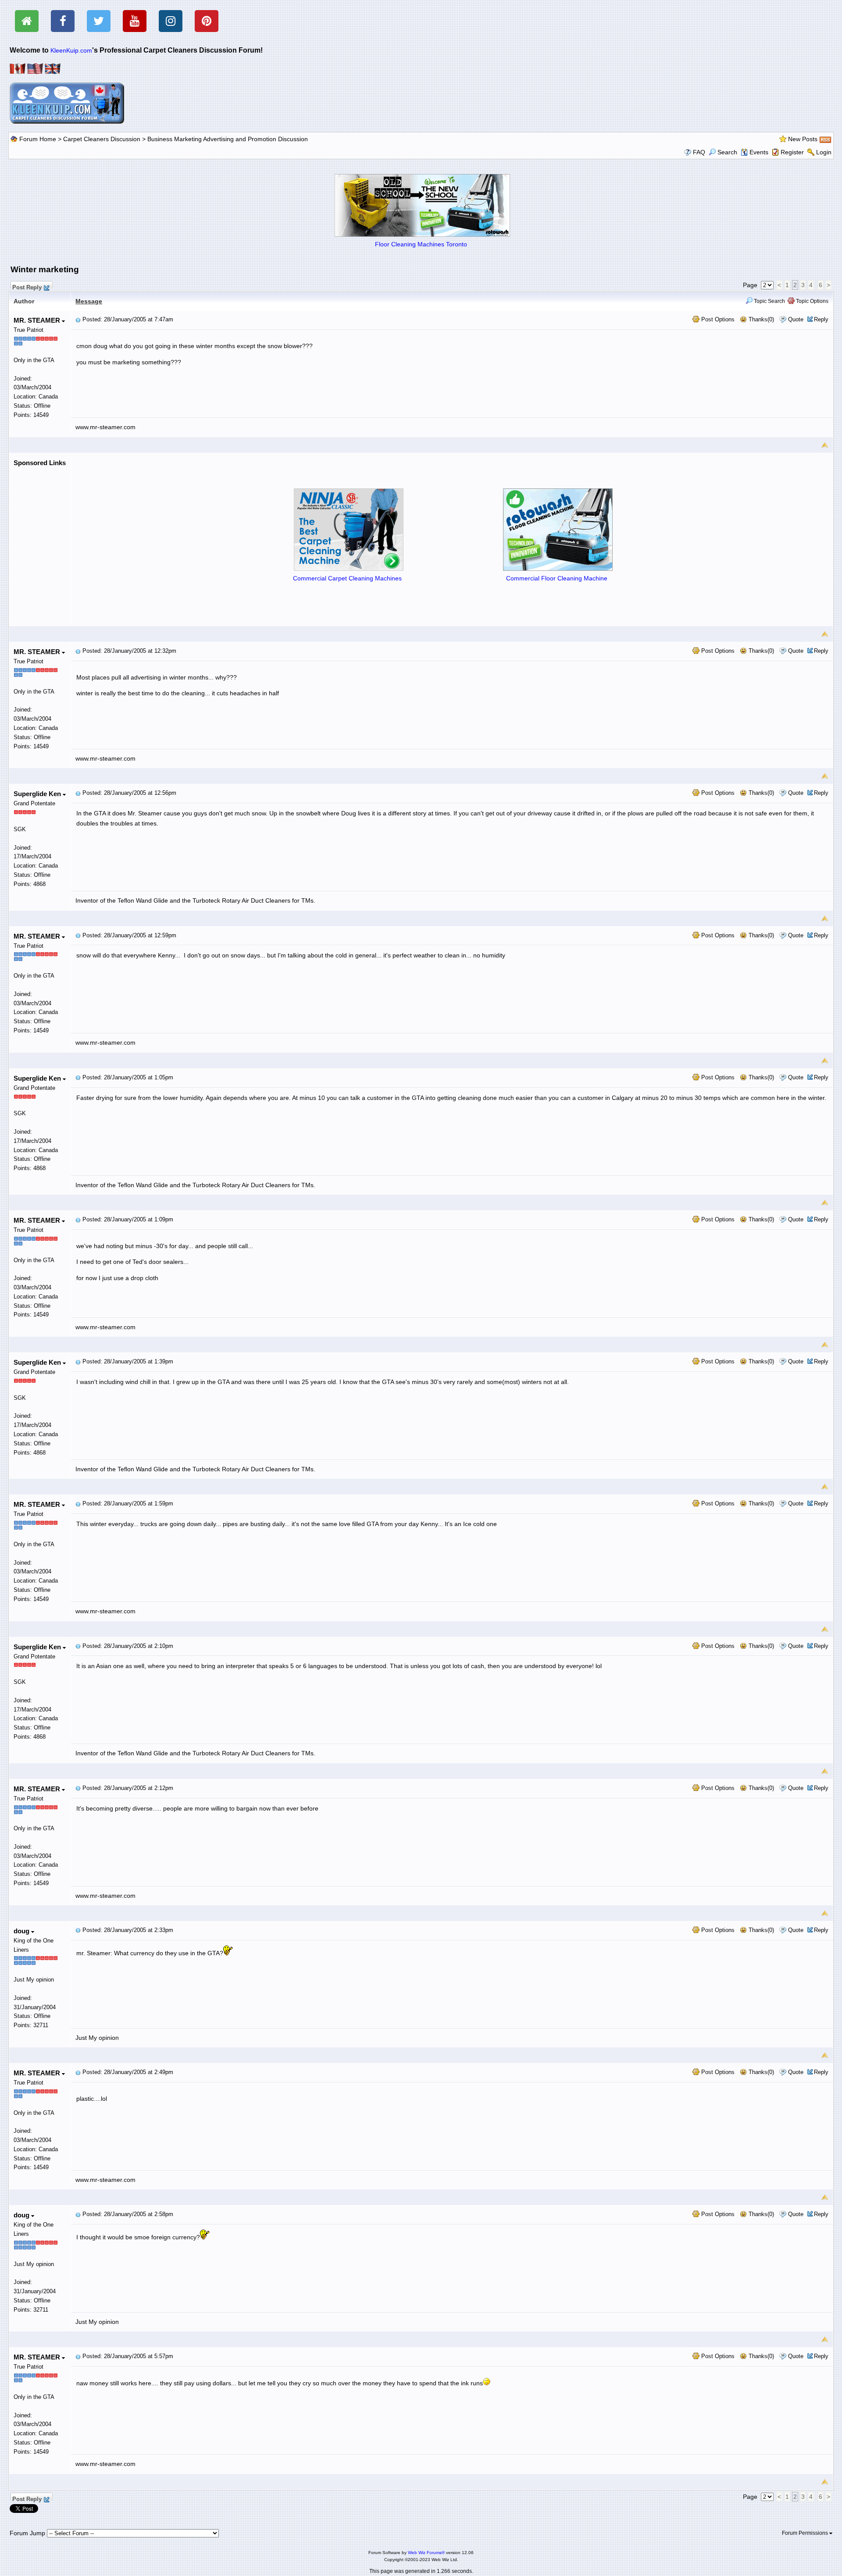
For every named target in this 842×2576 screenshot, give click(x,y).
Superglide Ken (38, 794)
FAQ (699, 152)
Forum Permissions (806, 2533)
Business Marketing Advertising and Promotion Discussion (228, 139)
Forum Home (38, 139)
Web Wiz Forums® (426, 2553)
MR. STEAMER (38, 320)
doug (22, 1931)
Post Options (717, 319)
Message (89, 301)
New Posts (803, 139)
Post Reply (27, 286)
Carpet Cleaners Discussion (102, 139)
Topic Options (812, 301)
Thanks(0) (760, 319)
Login (824, 152)
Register (792, 152)
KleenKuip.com (71, 50)
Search (727, 152)
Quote (796, 319)
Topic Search (769, 301)
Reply (821, 319)
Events (759, 152)
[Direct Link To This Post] (78, 319)
